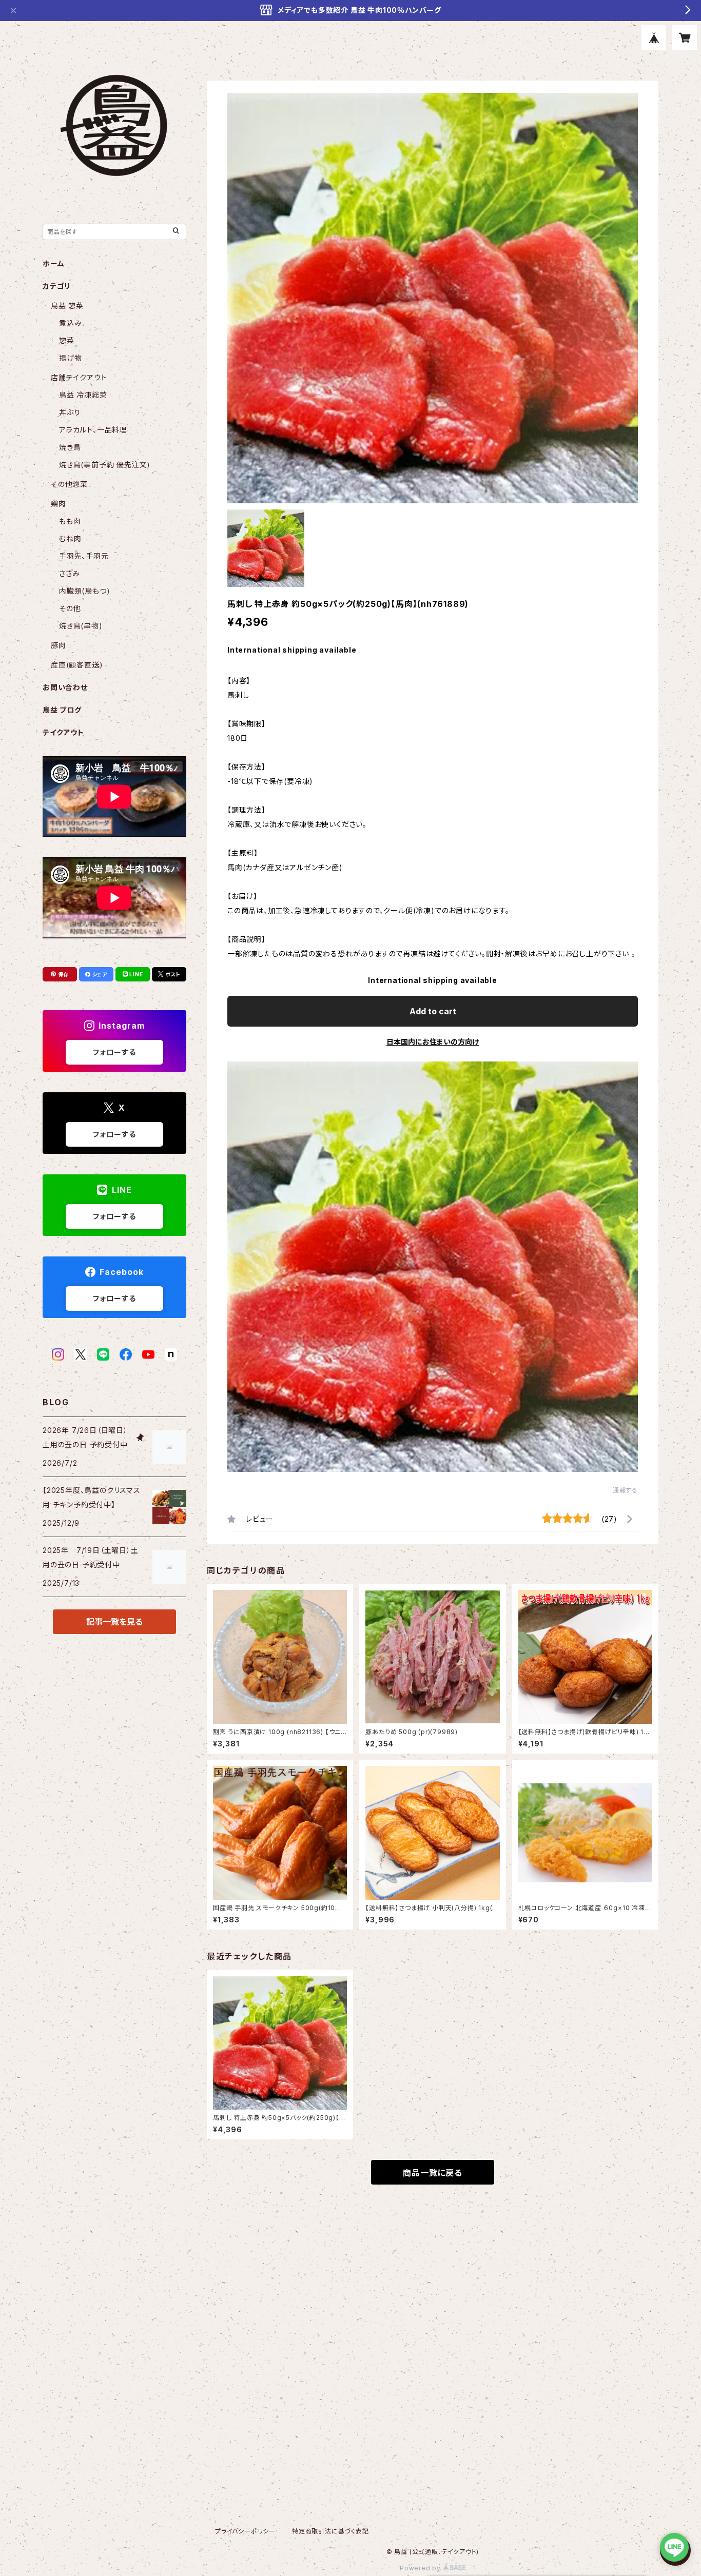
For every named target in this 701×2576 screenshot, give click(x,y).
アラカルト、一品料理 (93, 430)
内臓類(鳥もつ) (84, 591)
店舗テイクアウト (79, 377)
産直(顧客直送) (77, 665)
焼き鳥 (70, 447)
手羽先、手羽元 (84, 556)
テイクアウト (63, 732)
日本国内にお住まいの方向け (433, 1042)
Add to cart (433, 1011)
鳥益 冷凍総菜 (83, 395)
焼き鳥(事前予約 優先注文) (105, 465)
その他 (70, 608)
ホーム (53, 263)
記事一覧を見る (114, 1622)
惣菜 (67, 340)
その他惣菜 (69, 484)
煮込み (70, 323)
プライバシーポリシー (245, 2531)
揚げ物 (70, 358)
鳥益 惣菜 (67, 306)
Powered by (421, 2568)
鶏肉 (59, 504)
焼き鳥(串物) (81, 626)
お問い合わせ (65, 687)
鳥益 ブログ (62, 710)
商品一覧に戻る (433, 2173)
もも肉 (70, 521)
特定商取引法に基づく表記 (330, 2531)
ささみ (69, 573)
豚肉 (59, 645)
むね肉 (70, 538)
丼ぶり (70, 412)
